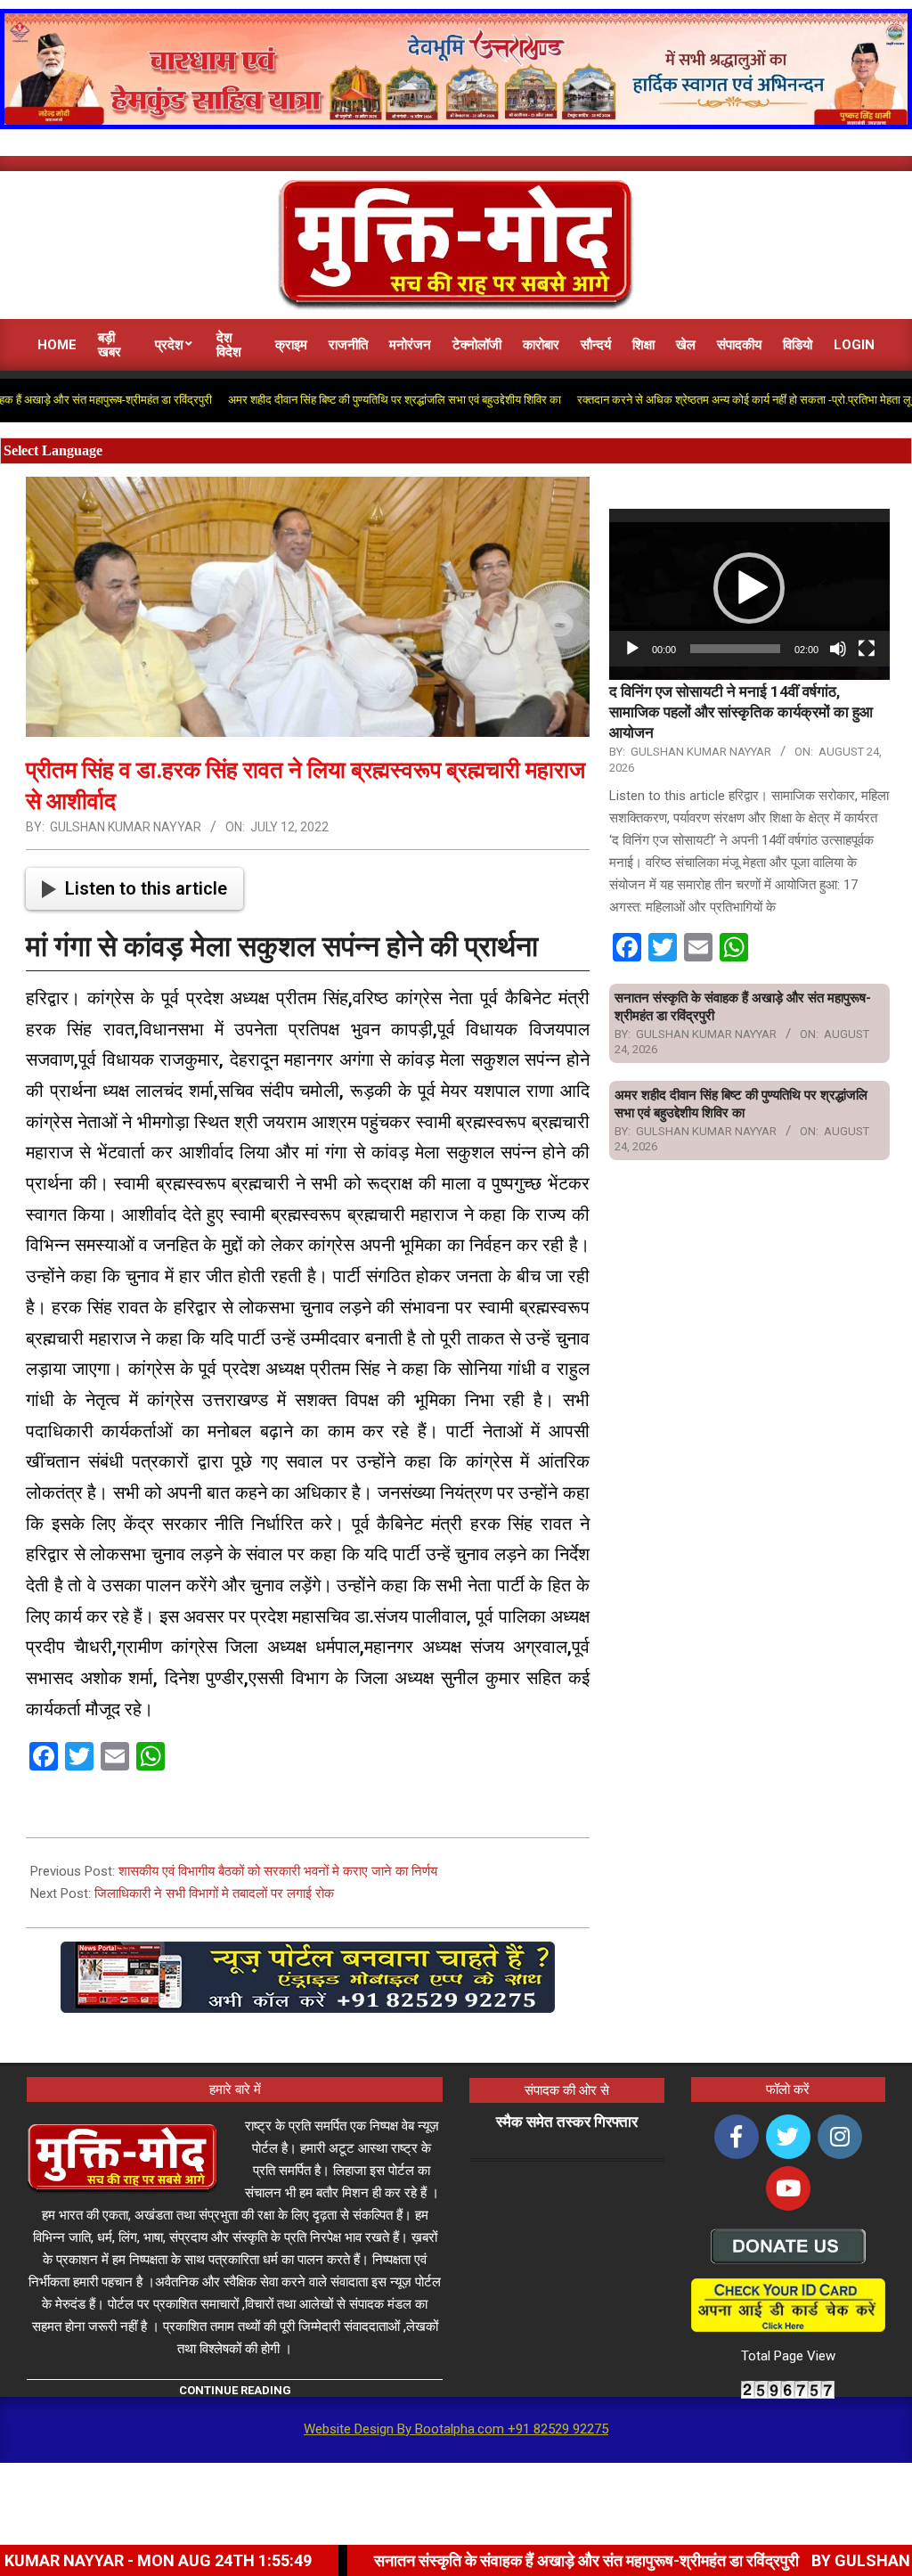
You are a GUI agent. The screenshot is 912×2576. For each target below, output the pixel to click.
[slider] (735, 649)
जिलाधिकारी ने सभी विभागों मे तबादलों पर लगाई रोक (214, 1893)
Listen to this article (146, 888)
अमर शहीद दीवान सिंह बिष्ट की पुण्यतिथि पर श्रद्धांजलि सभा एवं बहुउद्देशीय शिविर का (320, 400)
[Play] (632, 649)
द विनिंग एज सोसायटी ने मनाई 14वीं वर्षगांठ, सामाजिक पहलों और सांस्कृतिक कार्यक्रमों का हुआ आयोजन (741, 711)
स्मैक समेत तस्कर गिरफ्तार (567, 2122)
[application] (749, 588)
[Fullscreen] (867, 649)
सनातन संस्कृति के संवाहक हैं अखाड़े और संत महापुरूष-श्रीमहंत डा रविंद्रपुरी (462, 2560)
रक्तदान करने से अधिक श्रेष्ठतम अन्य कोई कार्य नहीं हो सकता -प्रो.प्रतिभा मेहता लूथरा (677, 400)
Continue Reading (235, 2390)
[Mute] (838, 649)
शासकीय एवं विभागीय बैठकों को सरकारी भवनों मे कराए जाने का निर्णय (278, 1871)
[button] (749, 588)
